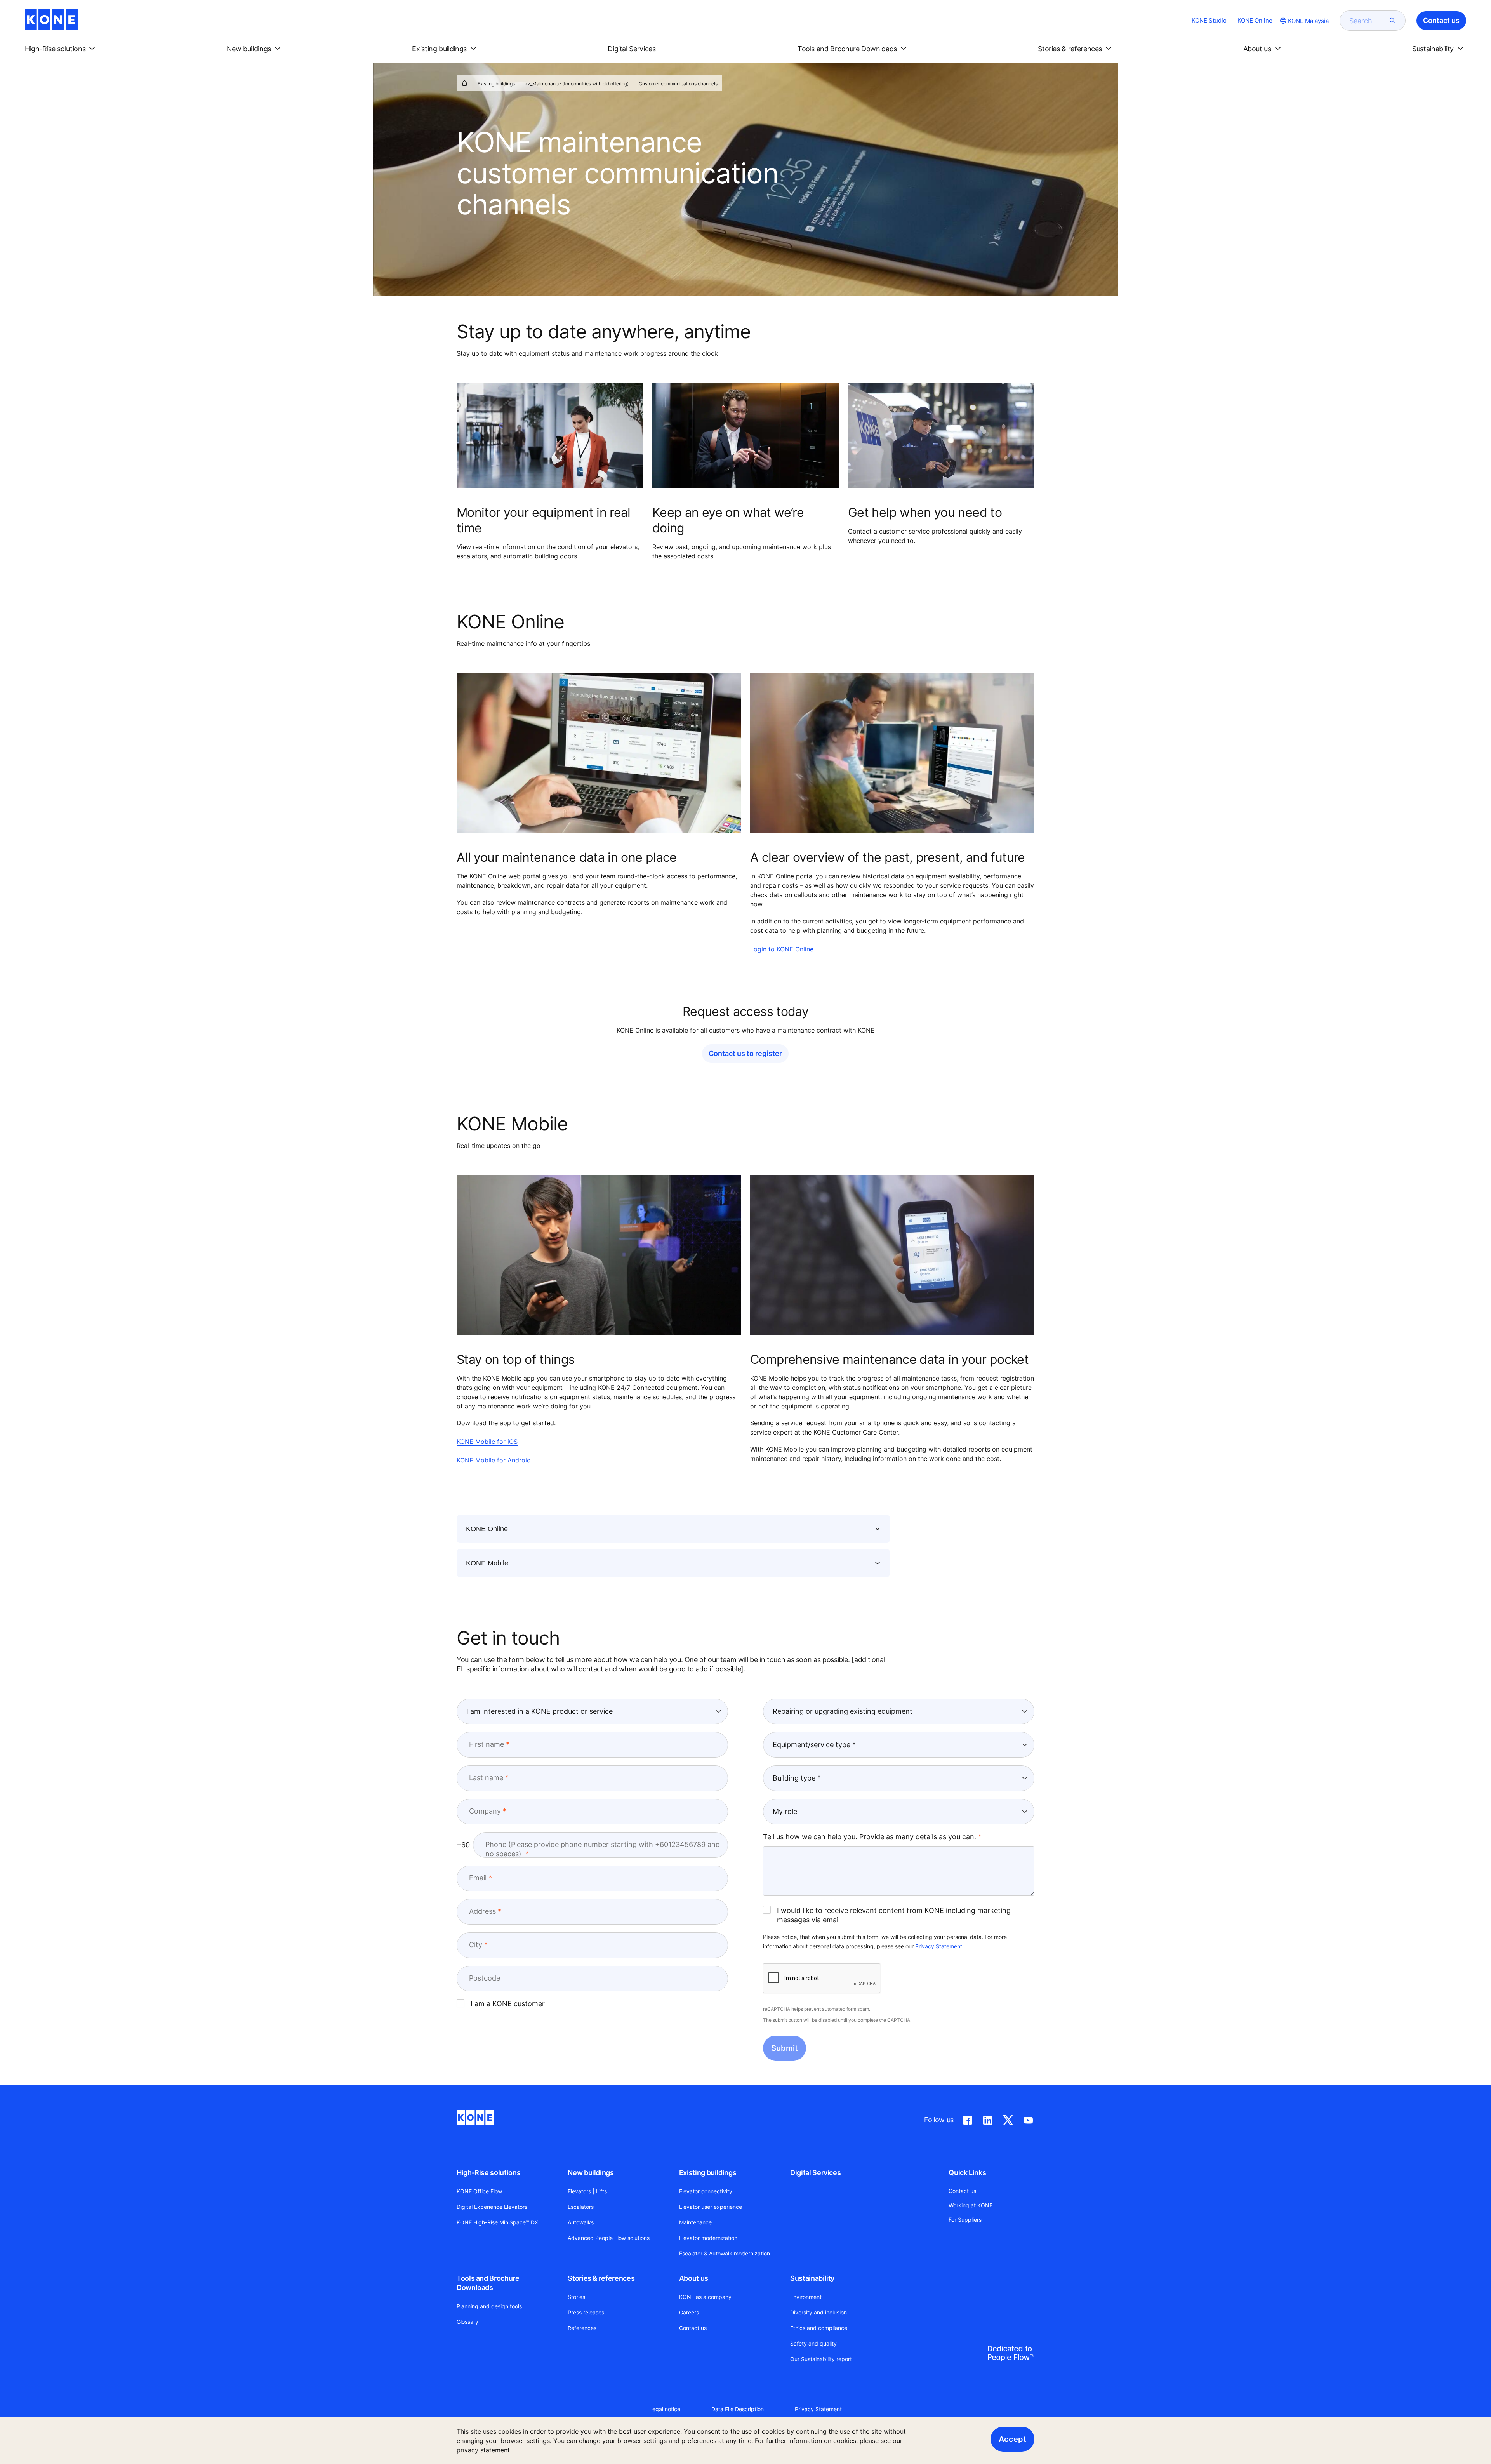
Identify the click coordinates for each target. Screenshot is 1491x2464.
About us (694, 2278)
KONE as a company (705, 2297)
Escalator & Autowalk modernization (725, 2253)
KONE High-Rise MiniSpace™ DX (497, 2222)
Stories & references (601, 2278)
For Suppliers (965, 2220)
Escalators (581, 2207)
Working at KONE (971, 2205)
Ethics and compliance (819, 2328)
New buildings (591, 2173)
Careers (689, 2312)
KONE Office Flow (479, 2191)
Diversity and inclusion (818, 2312)
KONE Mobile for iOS (487, 1442)
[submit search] (1393, 21)
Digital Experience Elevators (492, 2207)
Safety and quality (813, 2343)
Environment (806, 2297)
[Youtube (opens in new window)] (1028, 2119)
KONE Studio (1209, 20)
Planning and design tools (489, 2306)
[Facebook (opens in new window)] (968, 2119)
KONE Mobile (487, 1563)
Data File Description (738, 2409)
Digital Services (815, 2173)
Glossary (467, 2322)
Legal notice (665, 2409)
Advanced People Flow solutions (609, 2238)
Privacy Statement (939, 1946)
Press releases (586, 2312)
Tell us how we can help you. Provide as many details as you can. (870, 1837)
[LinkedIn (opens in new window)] (988, 2119)
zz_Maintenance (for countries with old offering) (577, 84)
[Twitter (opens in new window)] (1008, 2119)
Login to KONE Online (782, 949)
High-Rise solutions (488, 2173)
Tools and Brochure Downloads (488, 2283)
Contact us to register (745, 1053)
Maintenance (695, 2222)
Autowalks (581, 2222)
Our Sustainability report (821, 2359)
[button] (61, 49)
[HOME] (464, 83)
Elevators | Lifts (587, 2191)
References (582, 2328)
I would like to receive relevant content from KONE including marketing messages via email (894, 1915)
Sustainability (812, 2278)
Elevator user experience (711, 2207)
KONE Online (1255, 20)
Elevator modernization (708, 2238)
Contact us (693, 2328)
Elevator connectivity (706, 2191)
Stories (576, 2297)
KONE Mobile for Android (494, 1460)
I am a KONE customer (508, 2004)
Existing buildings (496, 84)
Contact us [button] (1441, 20)
